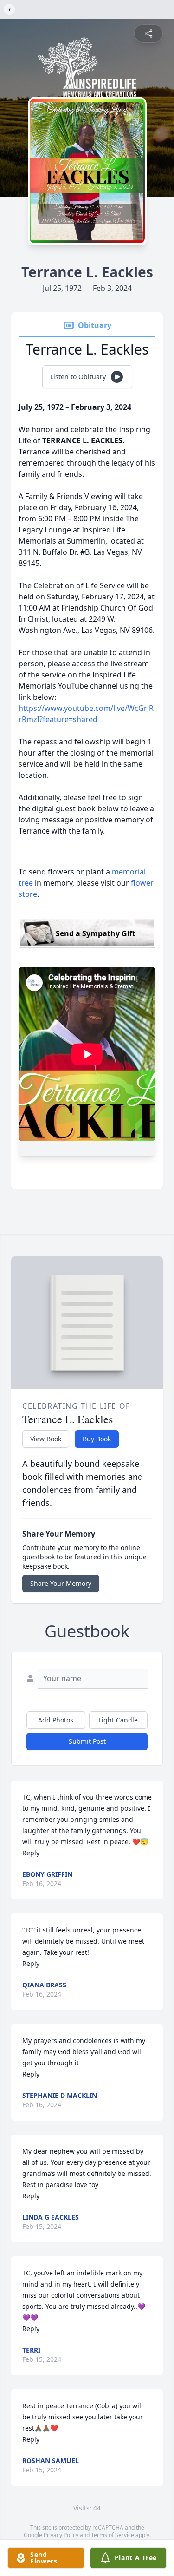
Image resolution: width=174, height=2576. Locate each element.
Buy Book (97, 1439)
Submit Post (87, 1741)
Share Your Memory (61, 1583)
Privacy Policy (61, 2535)
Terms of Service (113, 2535)
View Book (46, 1439)
